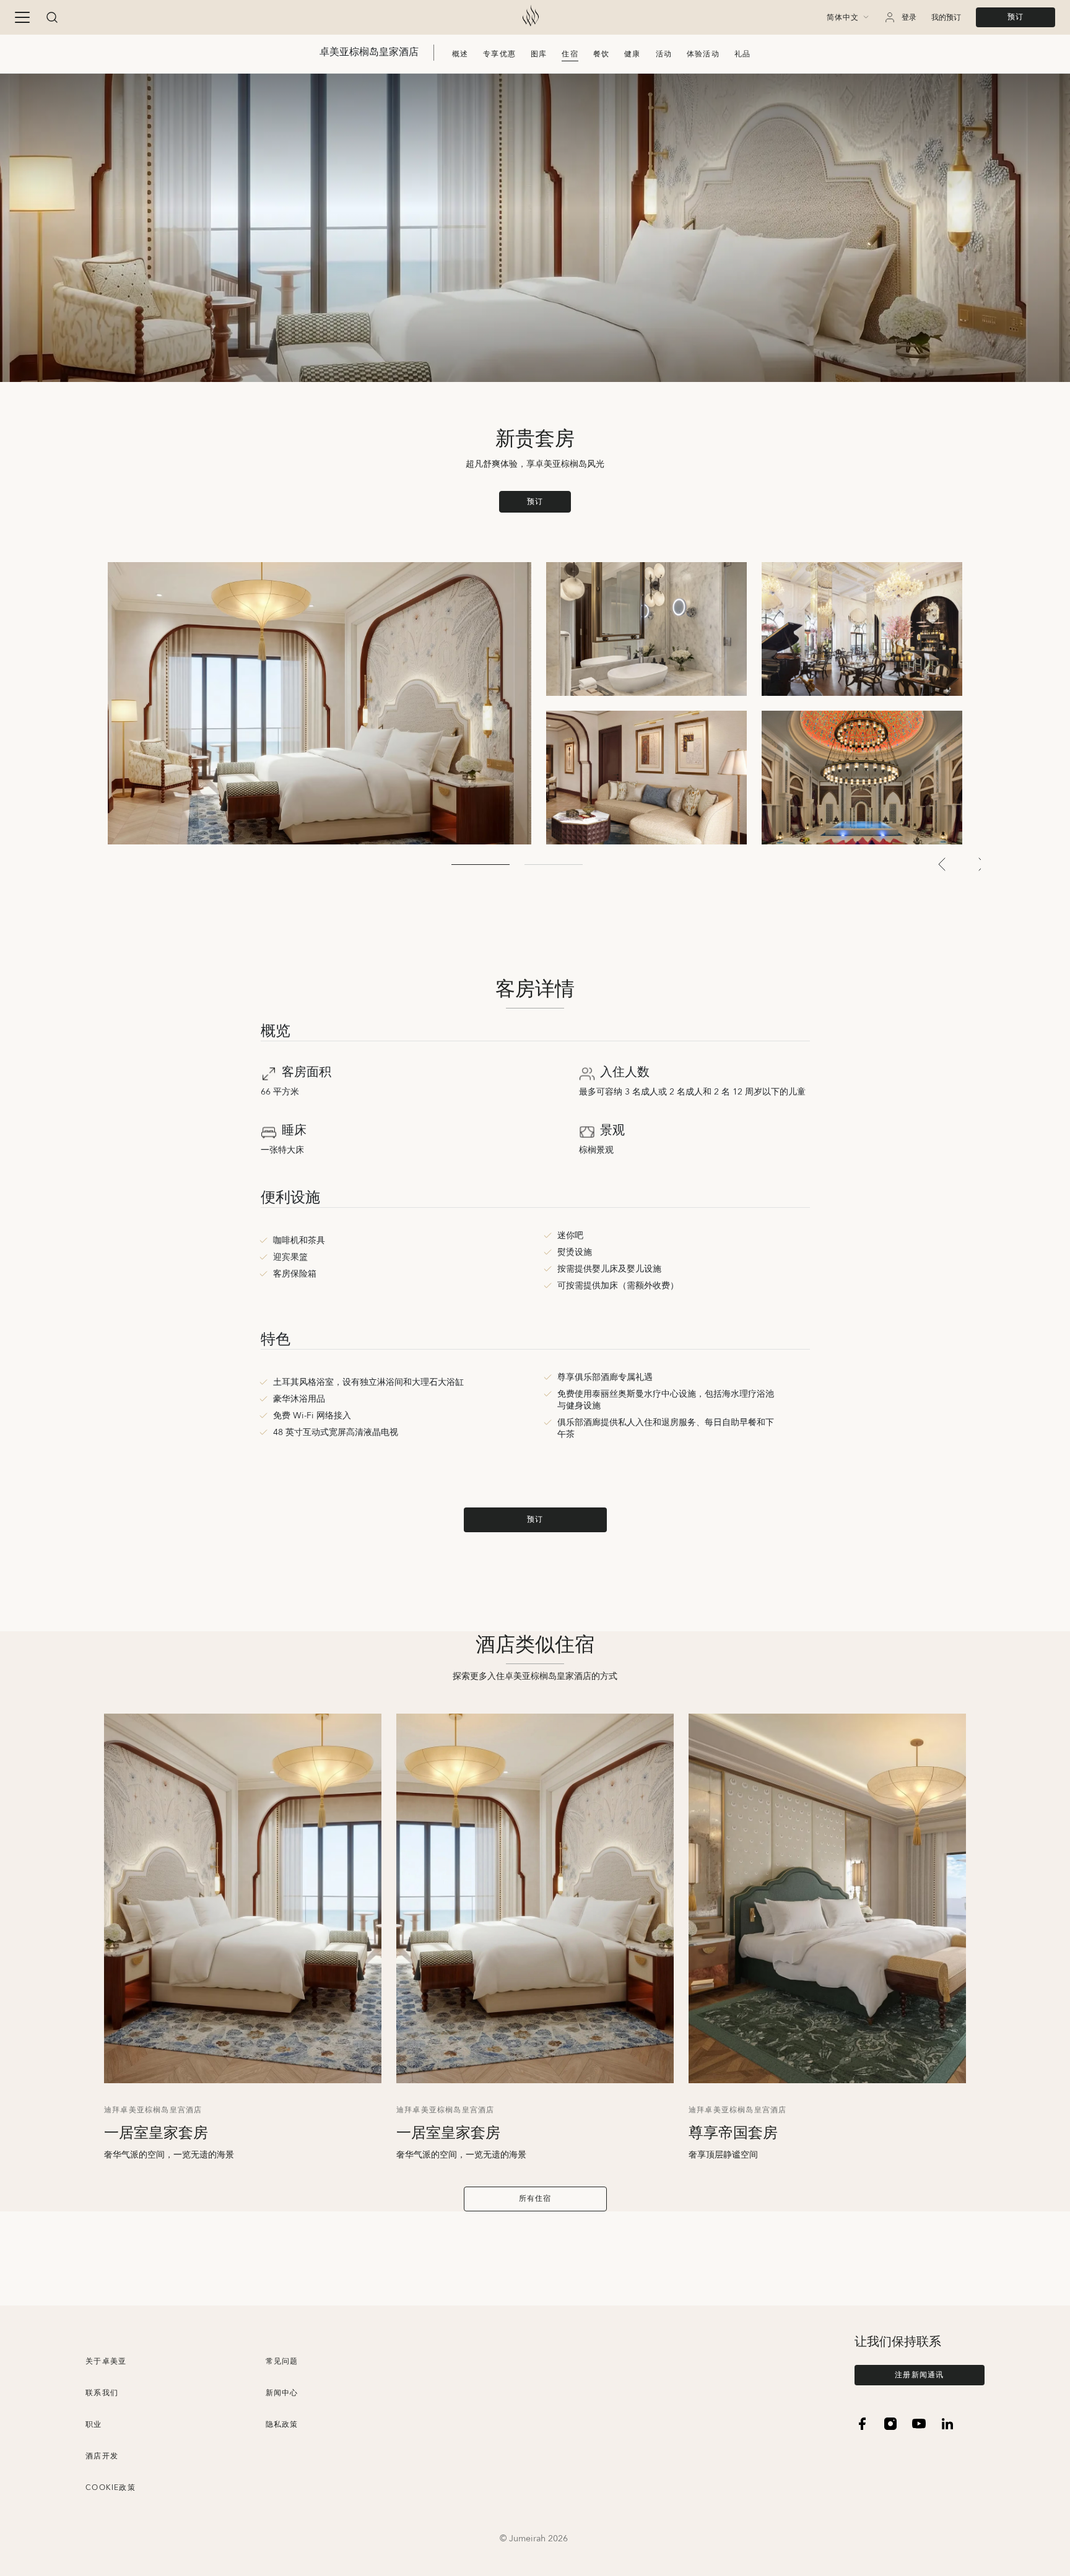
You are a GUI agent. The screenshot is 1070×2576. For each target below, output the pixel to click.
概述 (460, 54)
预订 (1016, 17)
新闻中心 (282, 2393)
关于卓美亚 (106, 2361)
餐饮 (601, 54)
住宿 (570, 54)
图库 (539, 54)
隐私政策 (282, 2425)
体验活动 (703, 54)
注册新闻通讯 (919, 2375)
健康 (632, 54)
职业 (94, 2425)
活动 (664, 54)
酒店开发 (102, 2456)
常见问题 (282, 2361)
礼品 (742, 54)
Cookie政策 (111, 2488)
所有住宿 (535, 2199)
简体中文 (843, 18)
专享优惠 (499, 54)
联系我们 (102, 2393)
